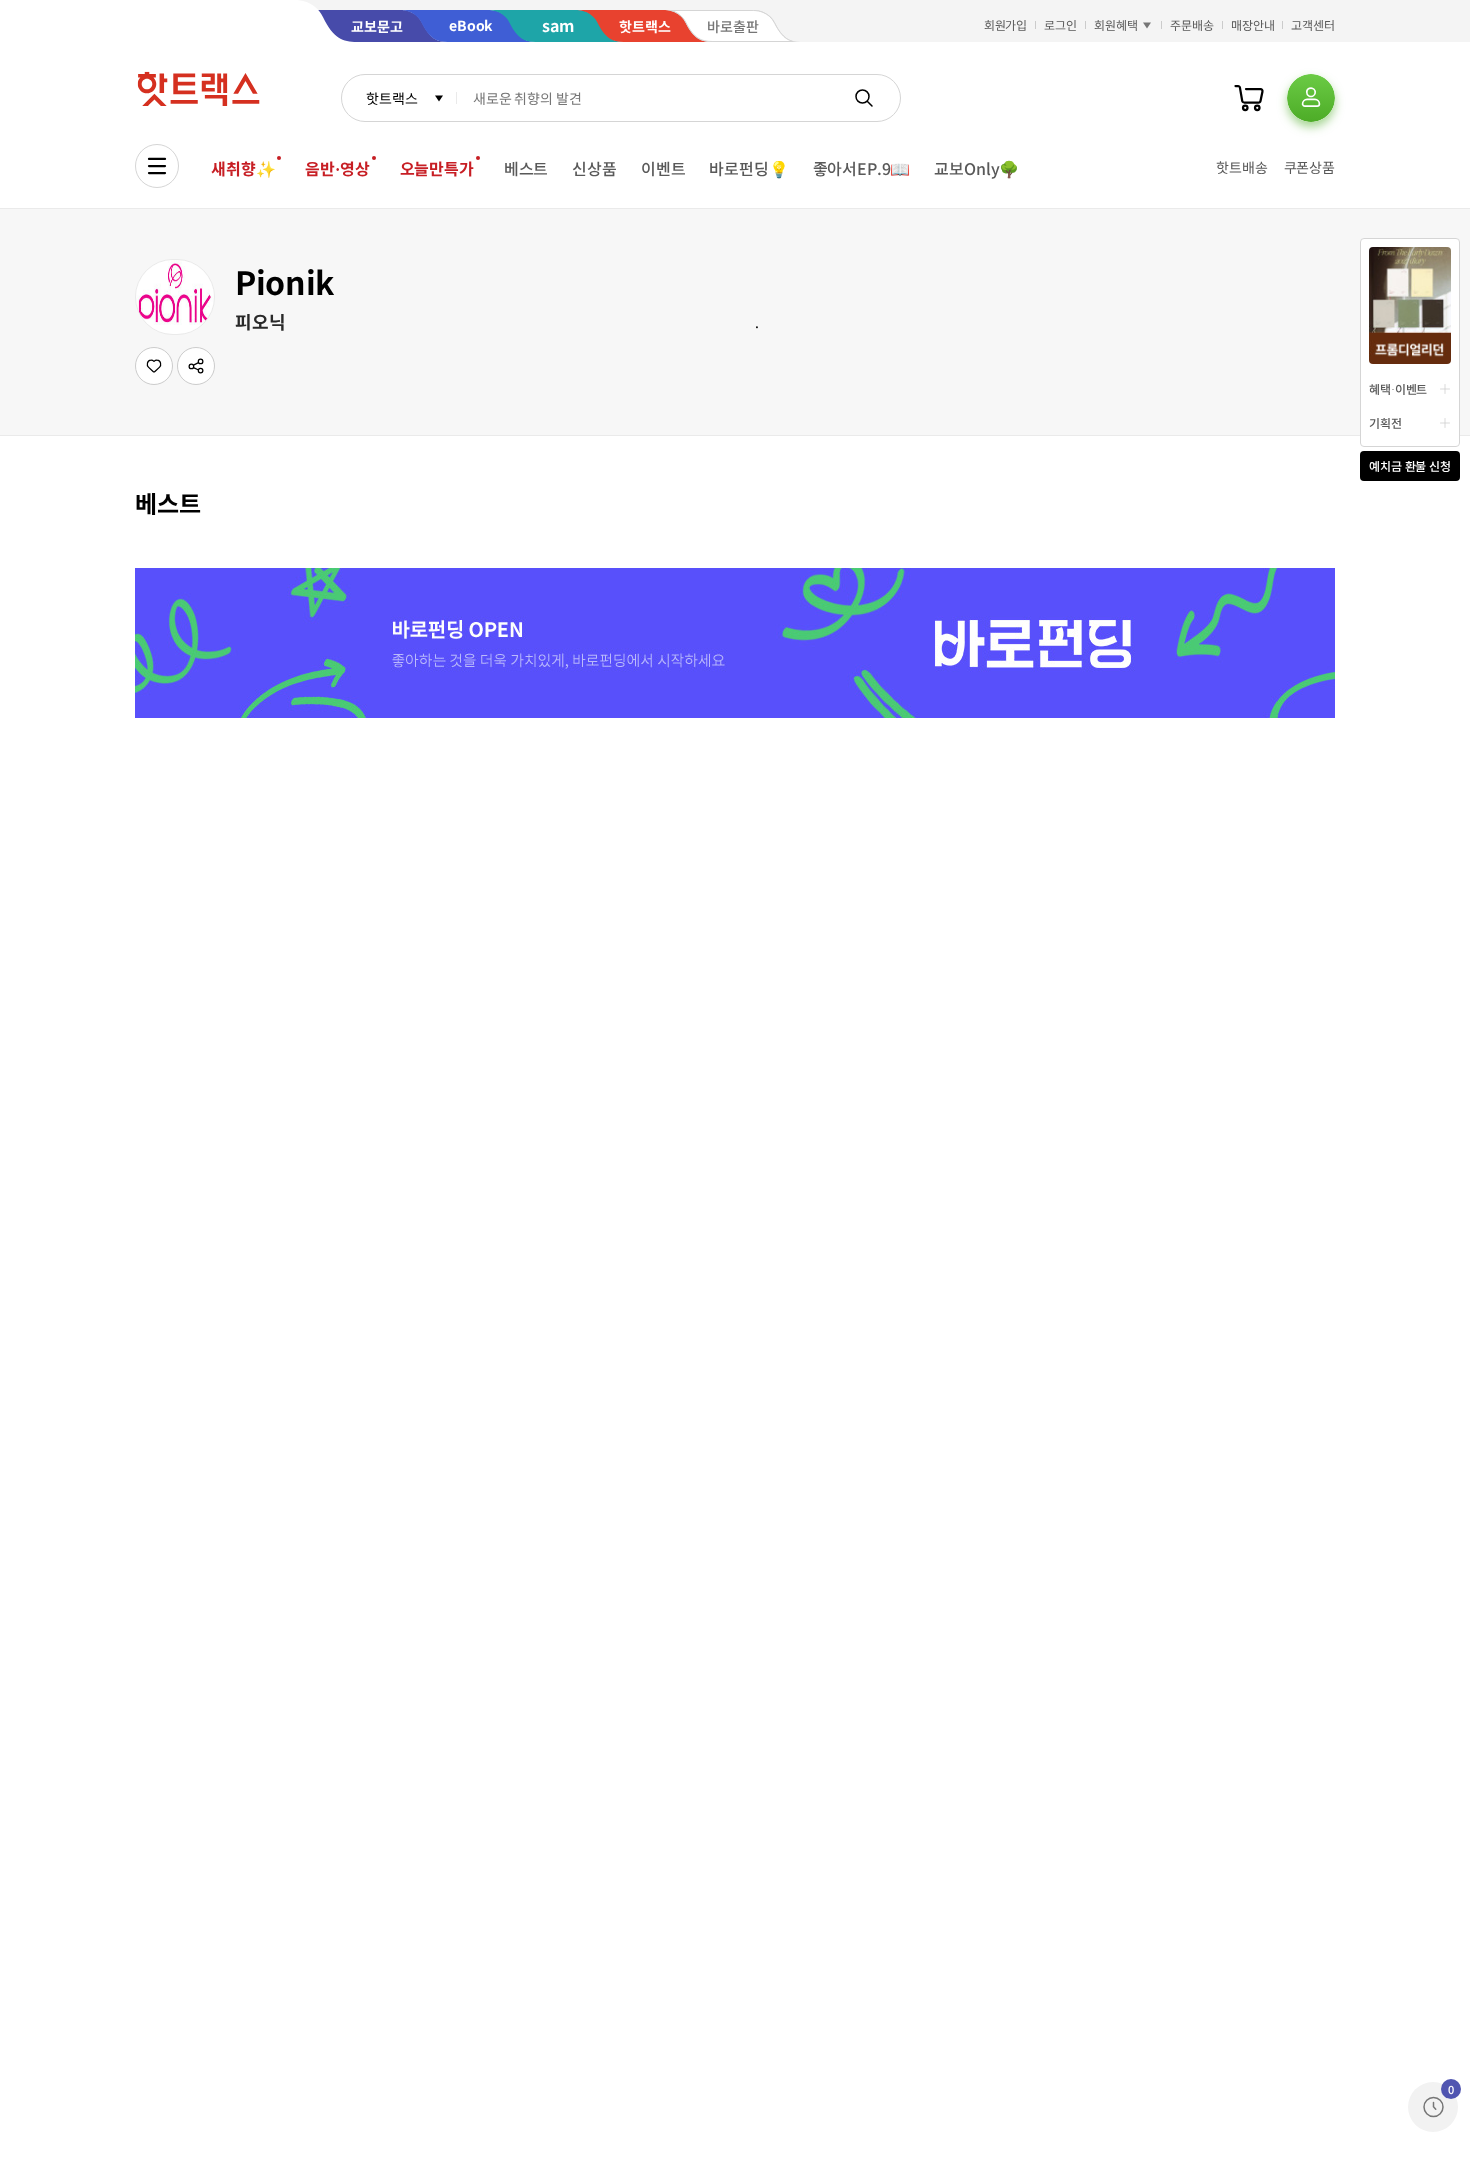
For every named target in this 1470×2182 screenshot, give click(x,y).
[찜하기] (154, 366)
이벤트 (663, 168)
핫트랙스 (391, 98)
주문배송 (1192, 24)
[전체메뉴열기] (157, 166)
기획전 (1385, 422)
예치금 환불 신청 (1410, 465)
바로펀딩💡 (748, 168)
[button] (196, 366)
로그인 (1060, 24)
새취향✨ (243, 168)
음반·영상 (337, 168)
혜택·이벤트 (1398, 388)
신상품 (594, 168)
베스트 (526, 168)
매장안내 (1253, 24)
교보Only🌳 (976, 168)
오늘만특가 (437, 168)
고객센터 (1313, 24)
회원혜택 (1116, 24)
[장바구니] (1249, 98)
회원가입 (1006, 24)
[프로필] (1311, 98)
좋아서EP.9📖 (862, 168)
